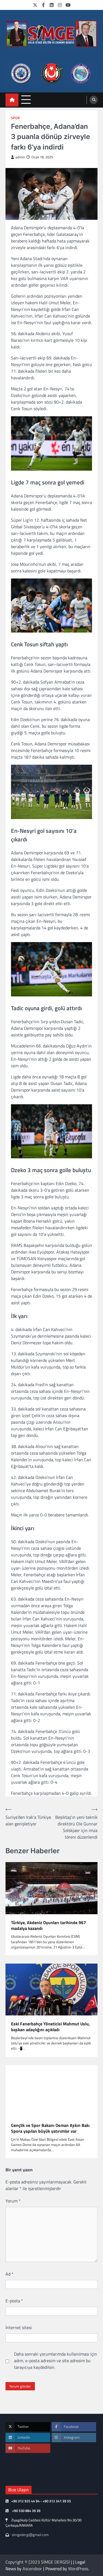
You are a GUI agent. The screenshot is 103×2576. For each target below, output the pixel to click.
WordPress (78, 2569)
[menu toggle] (26, 100)
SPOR (15, 118)
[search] (94, 100)
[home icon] (12, 100)
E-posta (14, 2301)
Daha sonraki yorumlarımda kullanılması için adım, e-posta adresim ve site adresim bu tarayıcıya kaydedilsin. (55, 2361)
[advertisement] (51, 74)
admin (20, 157)
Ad (9, 2274)
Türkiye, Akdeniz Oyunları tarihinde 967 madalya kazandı (48, 1926)
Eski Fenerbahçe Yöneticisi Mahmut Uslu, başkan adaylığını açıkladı (50, 2027)
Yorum (13, 2201)
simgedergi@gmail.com (30, 2535)
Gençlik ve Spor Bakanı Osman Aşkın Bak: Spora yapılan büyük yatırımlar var (50, 2128)
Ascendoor (32, 2569)
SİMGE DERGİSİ (55, 2562)
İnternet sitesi (19, 2327)
